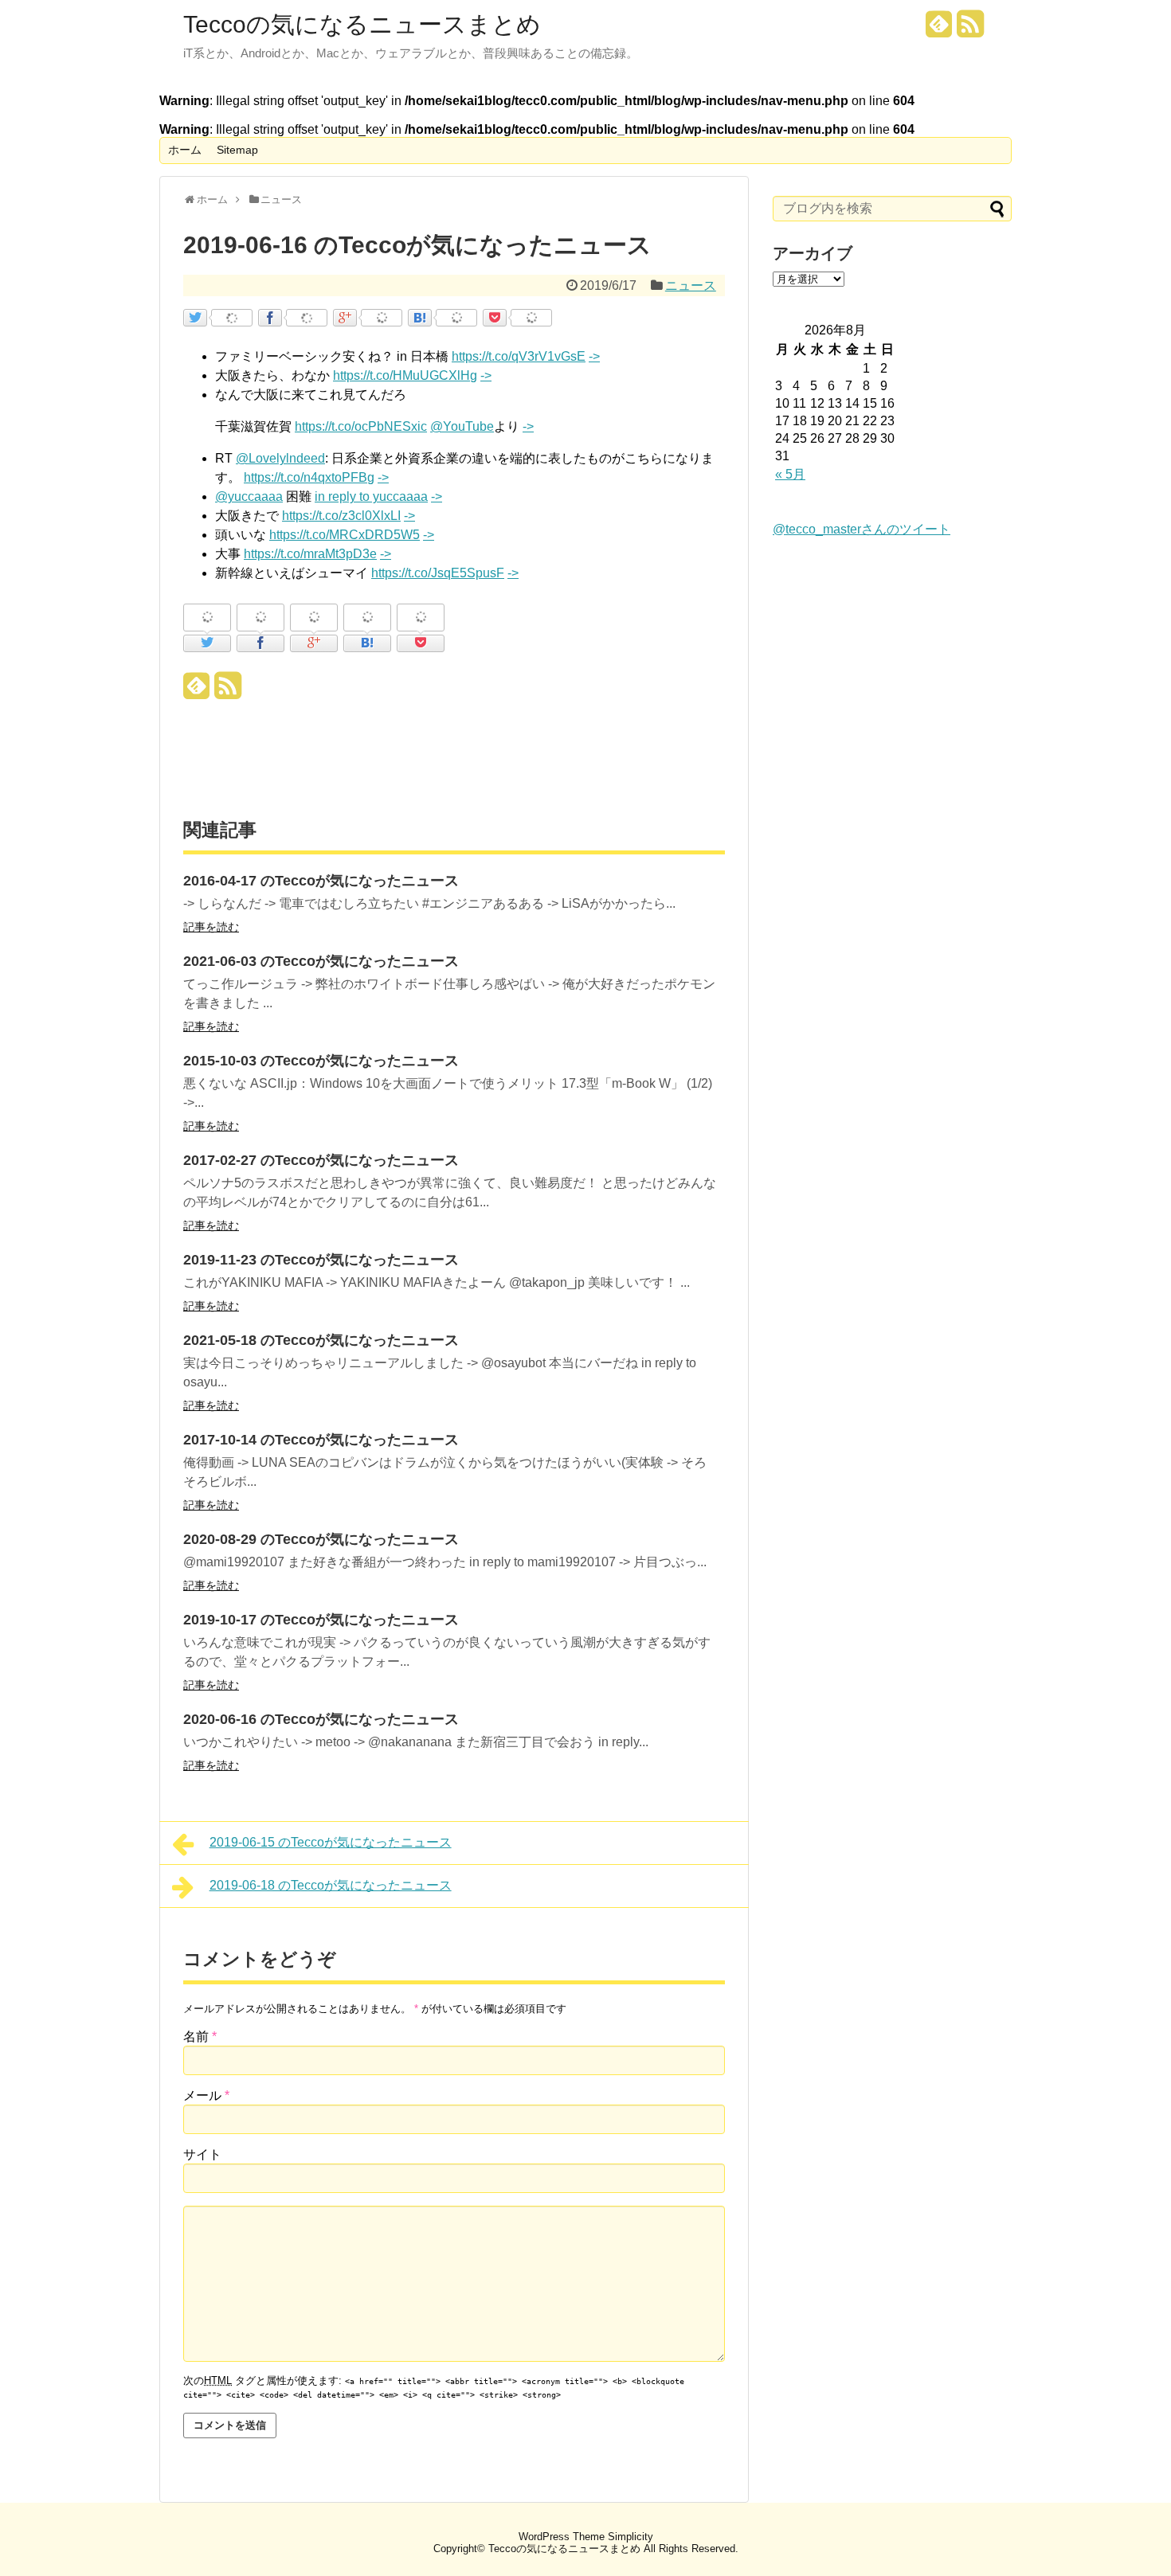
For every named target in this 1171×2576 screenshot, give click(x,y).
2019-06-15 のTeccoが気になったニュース (331, 1842)
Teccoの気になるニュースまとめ (362, 25)
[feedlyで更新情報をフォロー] (939, 30)
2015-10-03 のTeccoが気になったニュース (321, 1061)
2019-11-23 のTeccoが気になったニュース (321, 1260)
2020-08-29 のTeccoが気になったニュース (321, 1539)
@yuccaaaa (249, 496)
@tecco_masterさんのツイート (862, 529)
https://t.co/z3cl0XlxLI (341, 516)
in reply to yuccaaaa (371, 496)
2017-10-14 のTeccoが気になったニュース (321, 1440)
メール (206, 2095)
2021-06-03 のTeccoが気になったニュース (321, 961)
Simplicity (631, 2537)
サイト (202, 2154)
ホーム (185, 150)
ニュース (691, 285)
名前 (200, 2037)
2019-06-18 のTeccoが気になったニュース (331, 1885)
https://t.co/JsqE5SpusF (438, 573)
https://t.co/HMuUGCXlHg (405, 375)
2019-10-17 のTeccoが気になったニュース (321, 1620)
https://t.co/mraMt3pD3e (310, 554)
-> (594, 356)
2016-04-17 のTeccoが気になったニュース (321, 881)
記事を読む (211, 927)
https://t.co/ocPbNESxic (361, 426)
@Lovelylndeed (280, 458)
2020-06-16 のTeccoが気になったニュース (321, 1719)
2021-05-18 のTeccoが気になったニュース (321, 1340)
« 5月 (790, 474)
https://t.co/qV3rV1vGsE (519, 356)
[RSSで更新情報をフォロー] (970, 30)
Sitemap (237, 150)
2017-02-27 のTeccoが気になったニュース (321, 1160)
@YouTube (462, 426)
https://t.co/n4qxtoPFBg (309, 477)
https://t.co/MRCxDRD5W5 (345, 535)
